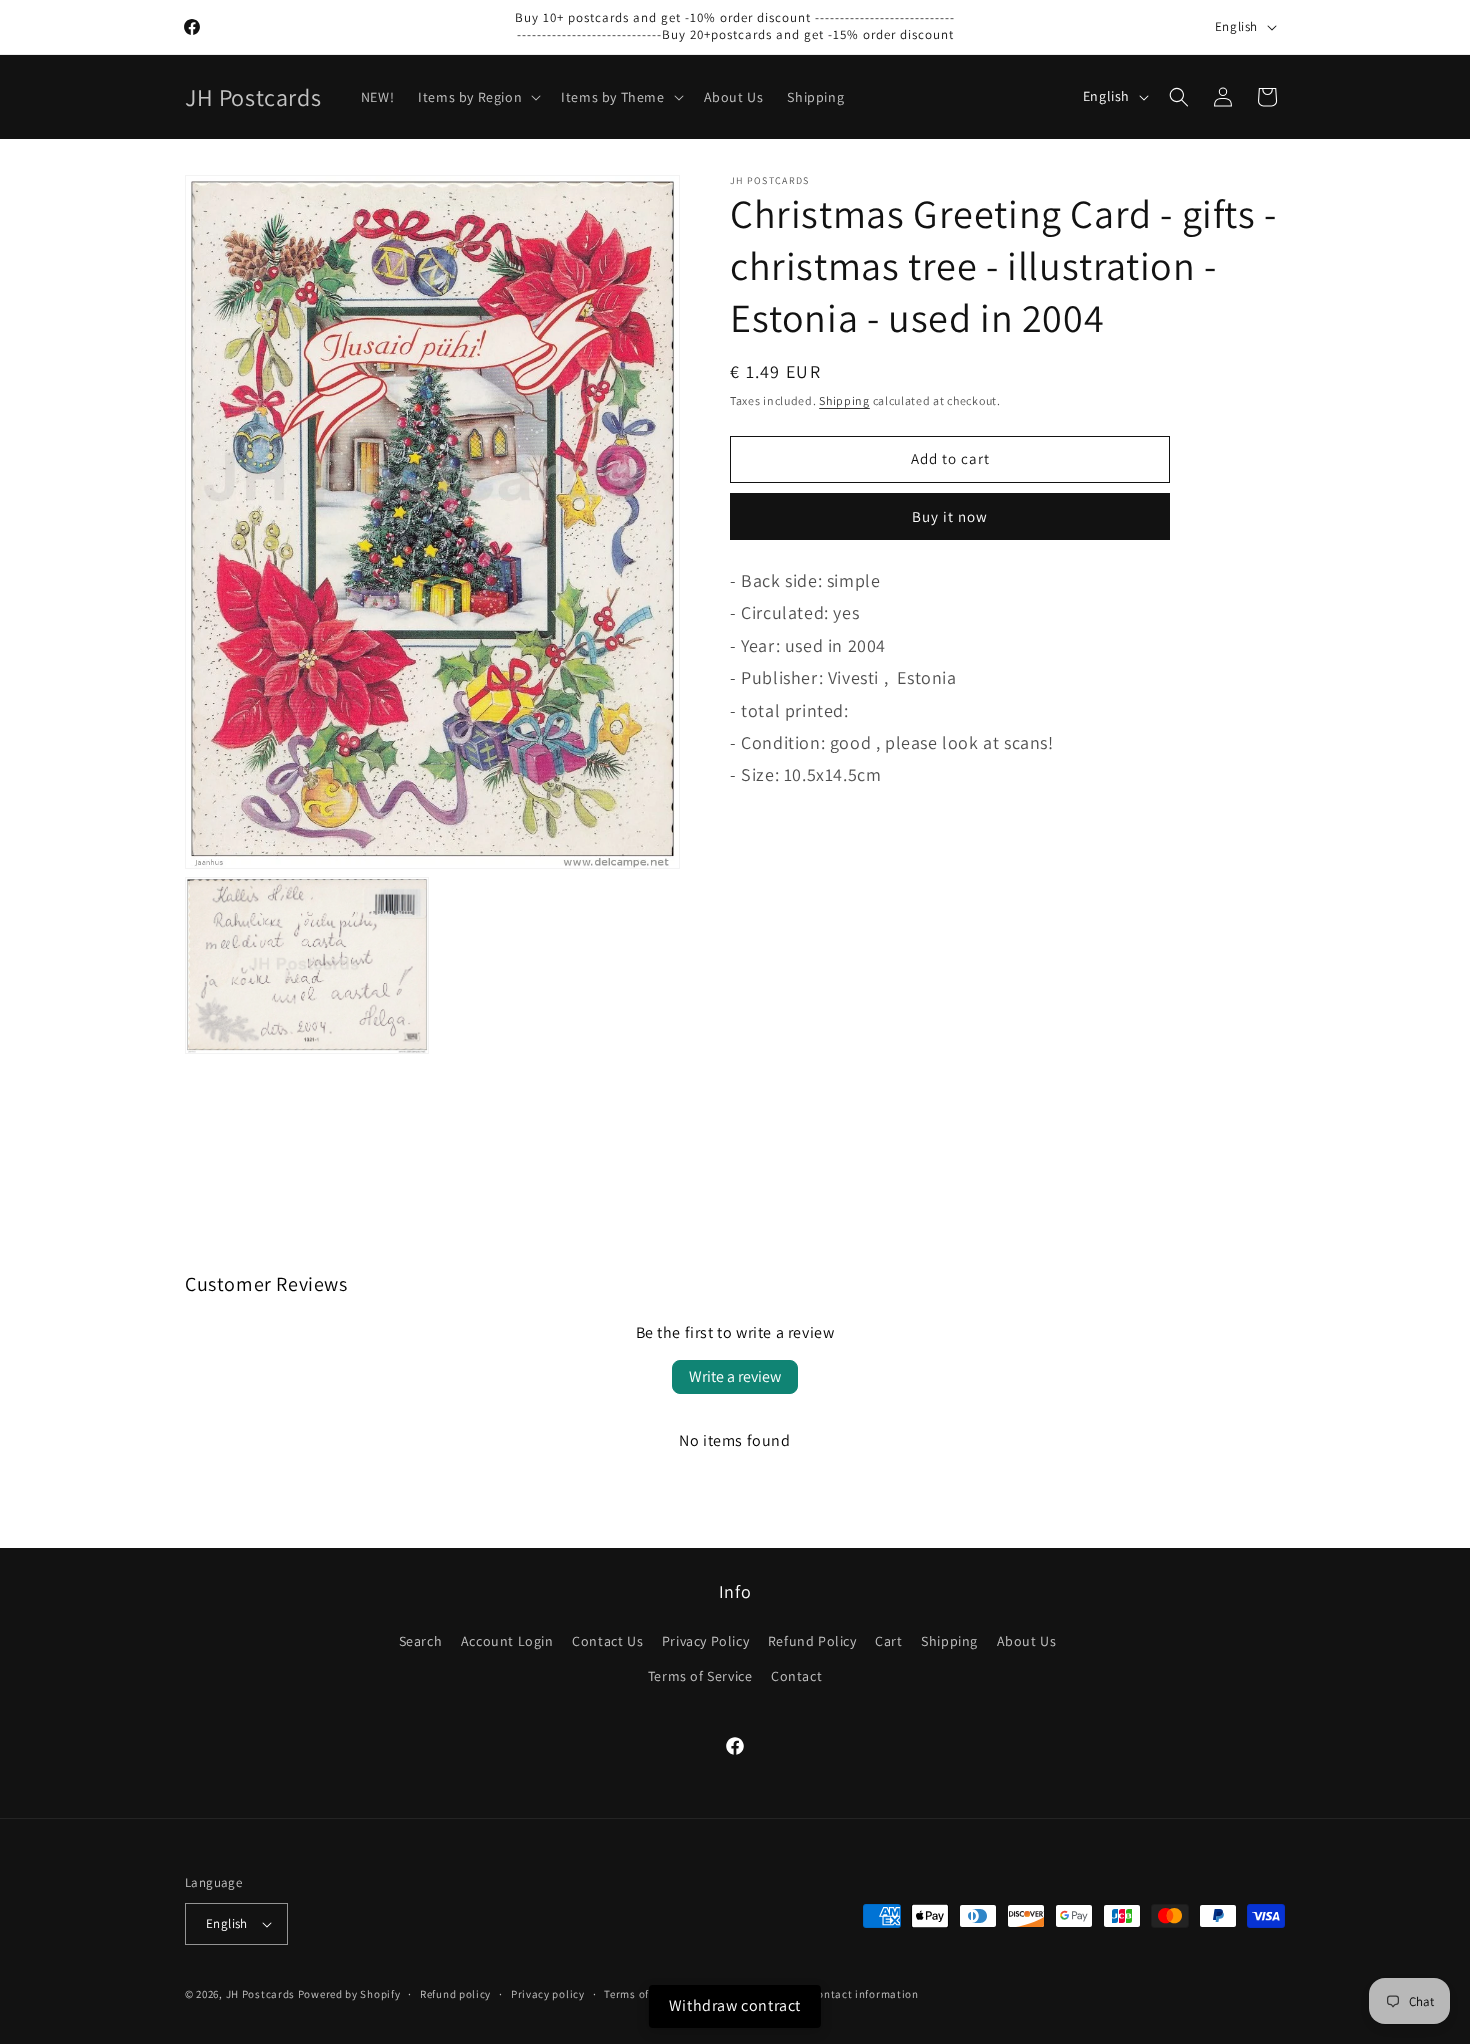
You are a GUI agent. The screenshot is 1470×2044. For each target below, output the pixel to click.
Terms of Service (700, 1676)
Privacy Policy (705, 1641)
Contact (796, 1676)
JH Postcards (260, 1994)
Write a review (735, 1376)
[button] (477, 97)
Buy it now (950, 516)
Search (421, 1641)
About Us (1027, 1641)
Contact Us (607, 1641)
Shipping (844, 400)
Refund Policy (812, 1641)
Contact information (864, 1994)
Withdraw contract (735, 2005)
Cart (888, 1641)
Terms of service (646, 1994)
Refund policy (455, 1994)
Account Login (507, 1641)
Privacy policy (548, 1994)
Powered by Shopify (349, 1994)
